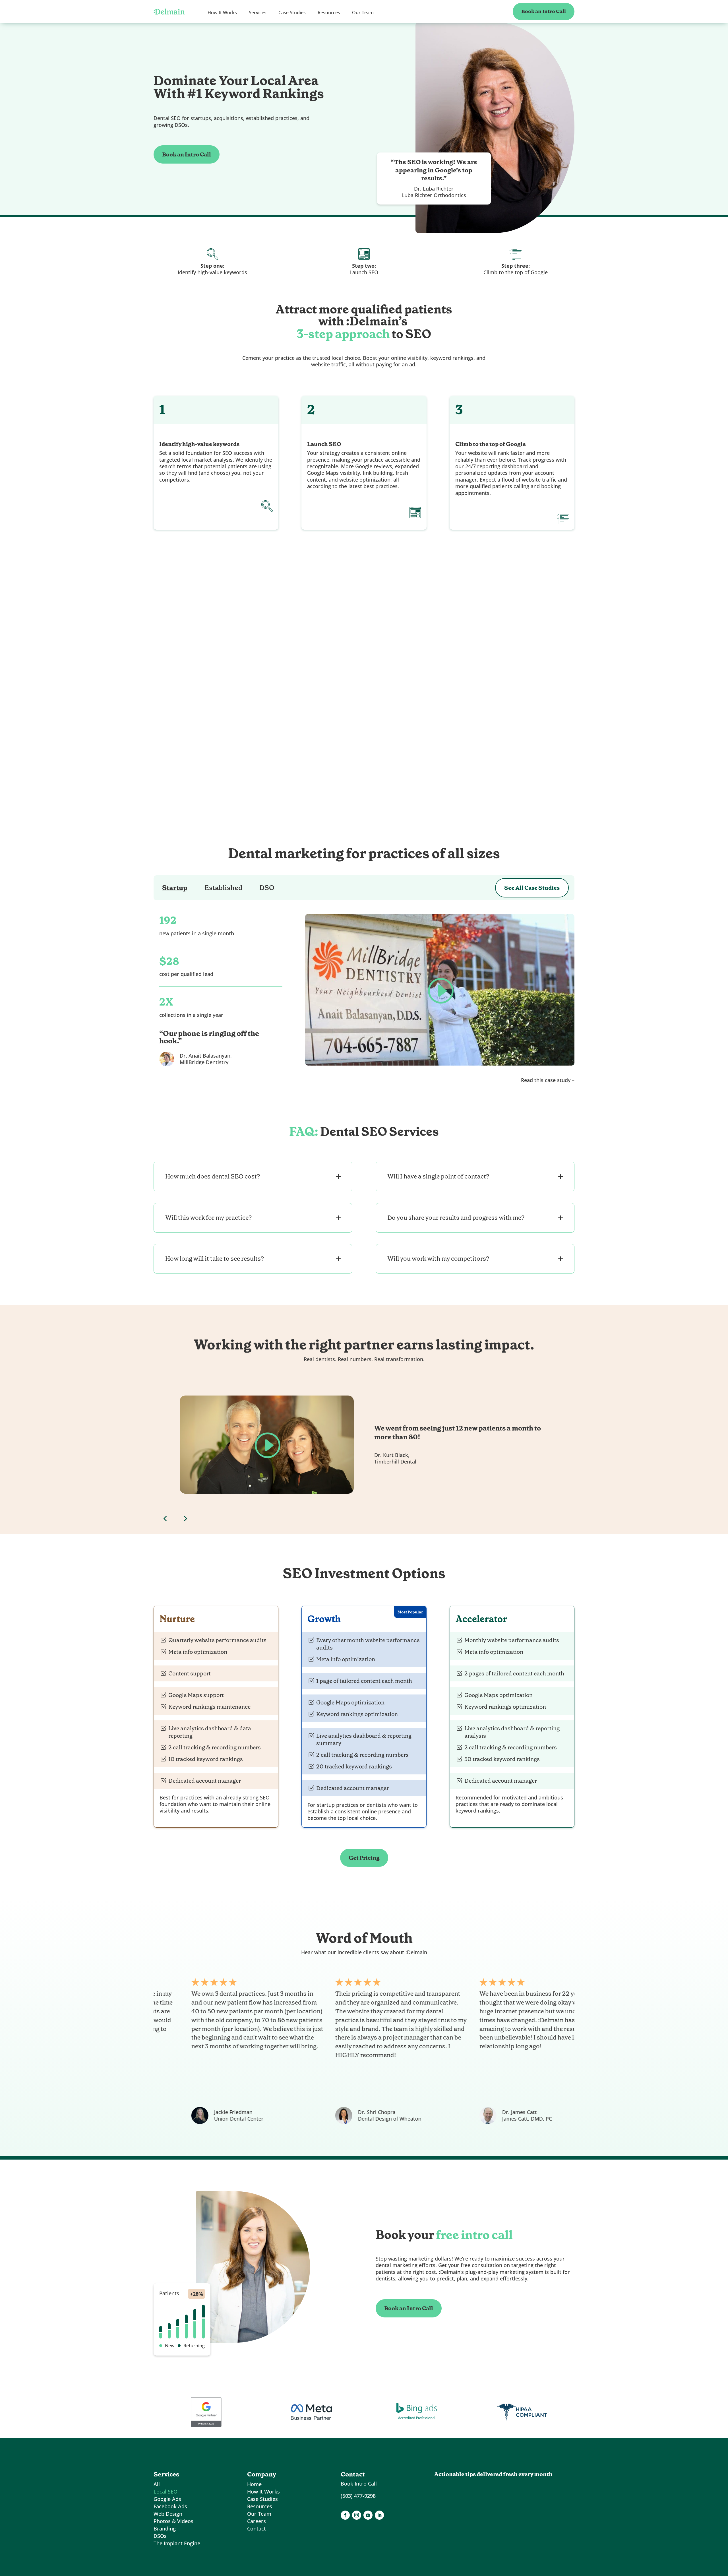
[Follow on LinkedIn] (379, 2515)
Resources (329, 13)
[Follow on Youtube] (368, 2515)
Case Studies (292, 13)
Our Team (363, 13)
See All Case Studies (532, 888)
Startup (175, 888)
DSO (267, 888)
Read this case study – (548, 1080)
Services (258, 13)
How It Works (222, 13)
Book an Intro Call (544, 11)
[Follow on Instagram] (357, 2515)
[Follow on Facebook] (345, 2515)
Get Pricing (364, 1858)
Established (223, 888)
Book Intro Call (359, 2484)
